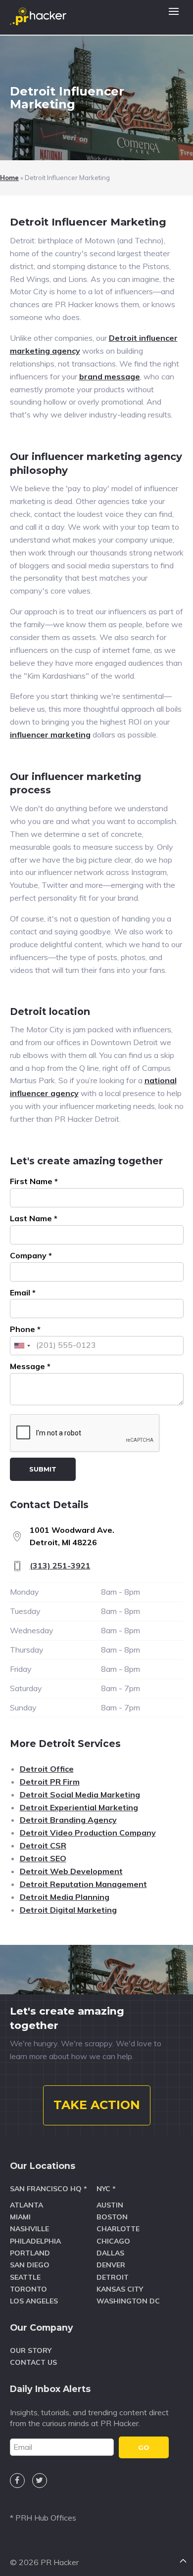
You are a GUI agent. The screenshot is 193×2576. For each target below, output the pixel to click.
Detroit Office (47, 1769)
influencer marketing (50, 735)
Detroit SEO (43, 1858)
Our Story (31, 2350)
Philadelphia (35, 2241)
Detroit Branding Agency (68, 1820)
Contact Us (33, 2362)
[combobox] (22, 1346)
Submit (43, 1469)
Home (9, 178)
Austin (110, 2205)
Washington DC (128, 2301)
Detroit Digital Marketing (68, 1910)
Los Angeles (34, 2301)
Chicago (113, 2241)
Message (30, 1366)
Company (31, 1255)
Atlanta (26, 2205)
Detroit (113, 2277)
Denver (111, 2265)
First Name (34, 1181)
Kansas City (120, 2289)
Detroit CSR (43, 1845)
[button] (174, 17)
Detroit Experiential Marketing (79, 1807)
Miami (20, 2217)
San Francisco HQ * (48, 2189)
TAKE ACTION (97, 2105)
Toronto (28, 2289)
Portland (30, 2253)
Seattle (25, 2277)
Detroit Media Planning (65, 1897)
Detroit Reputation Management (83, 1884)
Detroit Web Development (71, 1871)
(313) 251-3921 (60, 1565)
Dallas (110, 2253)
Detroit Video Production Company (88, 1833)
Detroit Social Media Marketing (80, 1794)
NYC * (106, 2189)
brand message (110, 376)
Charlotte (118, 2229)
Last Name (34, 1218)
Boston (112, 2217)
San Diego (30, 2265)
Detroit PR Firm (50, 1782)
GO (144, 2447)
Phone (25, 1329)
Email (23, 1292)
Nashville (29, 2229)
